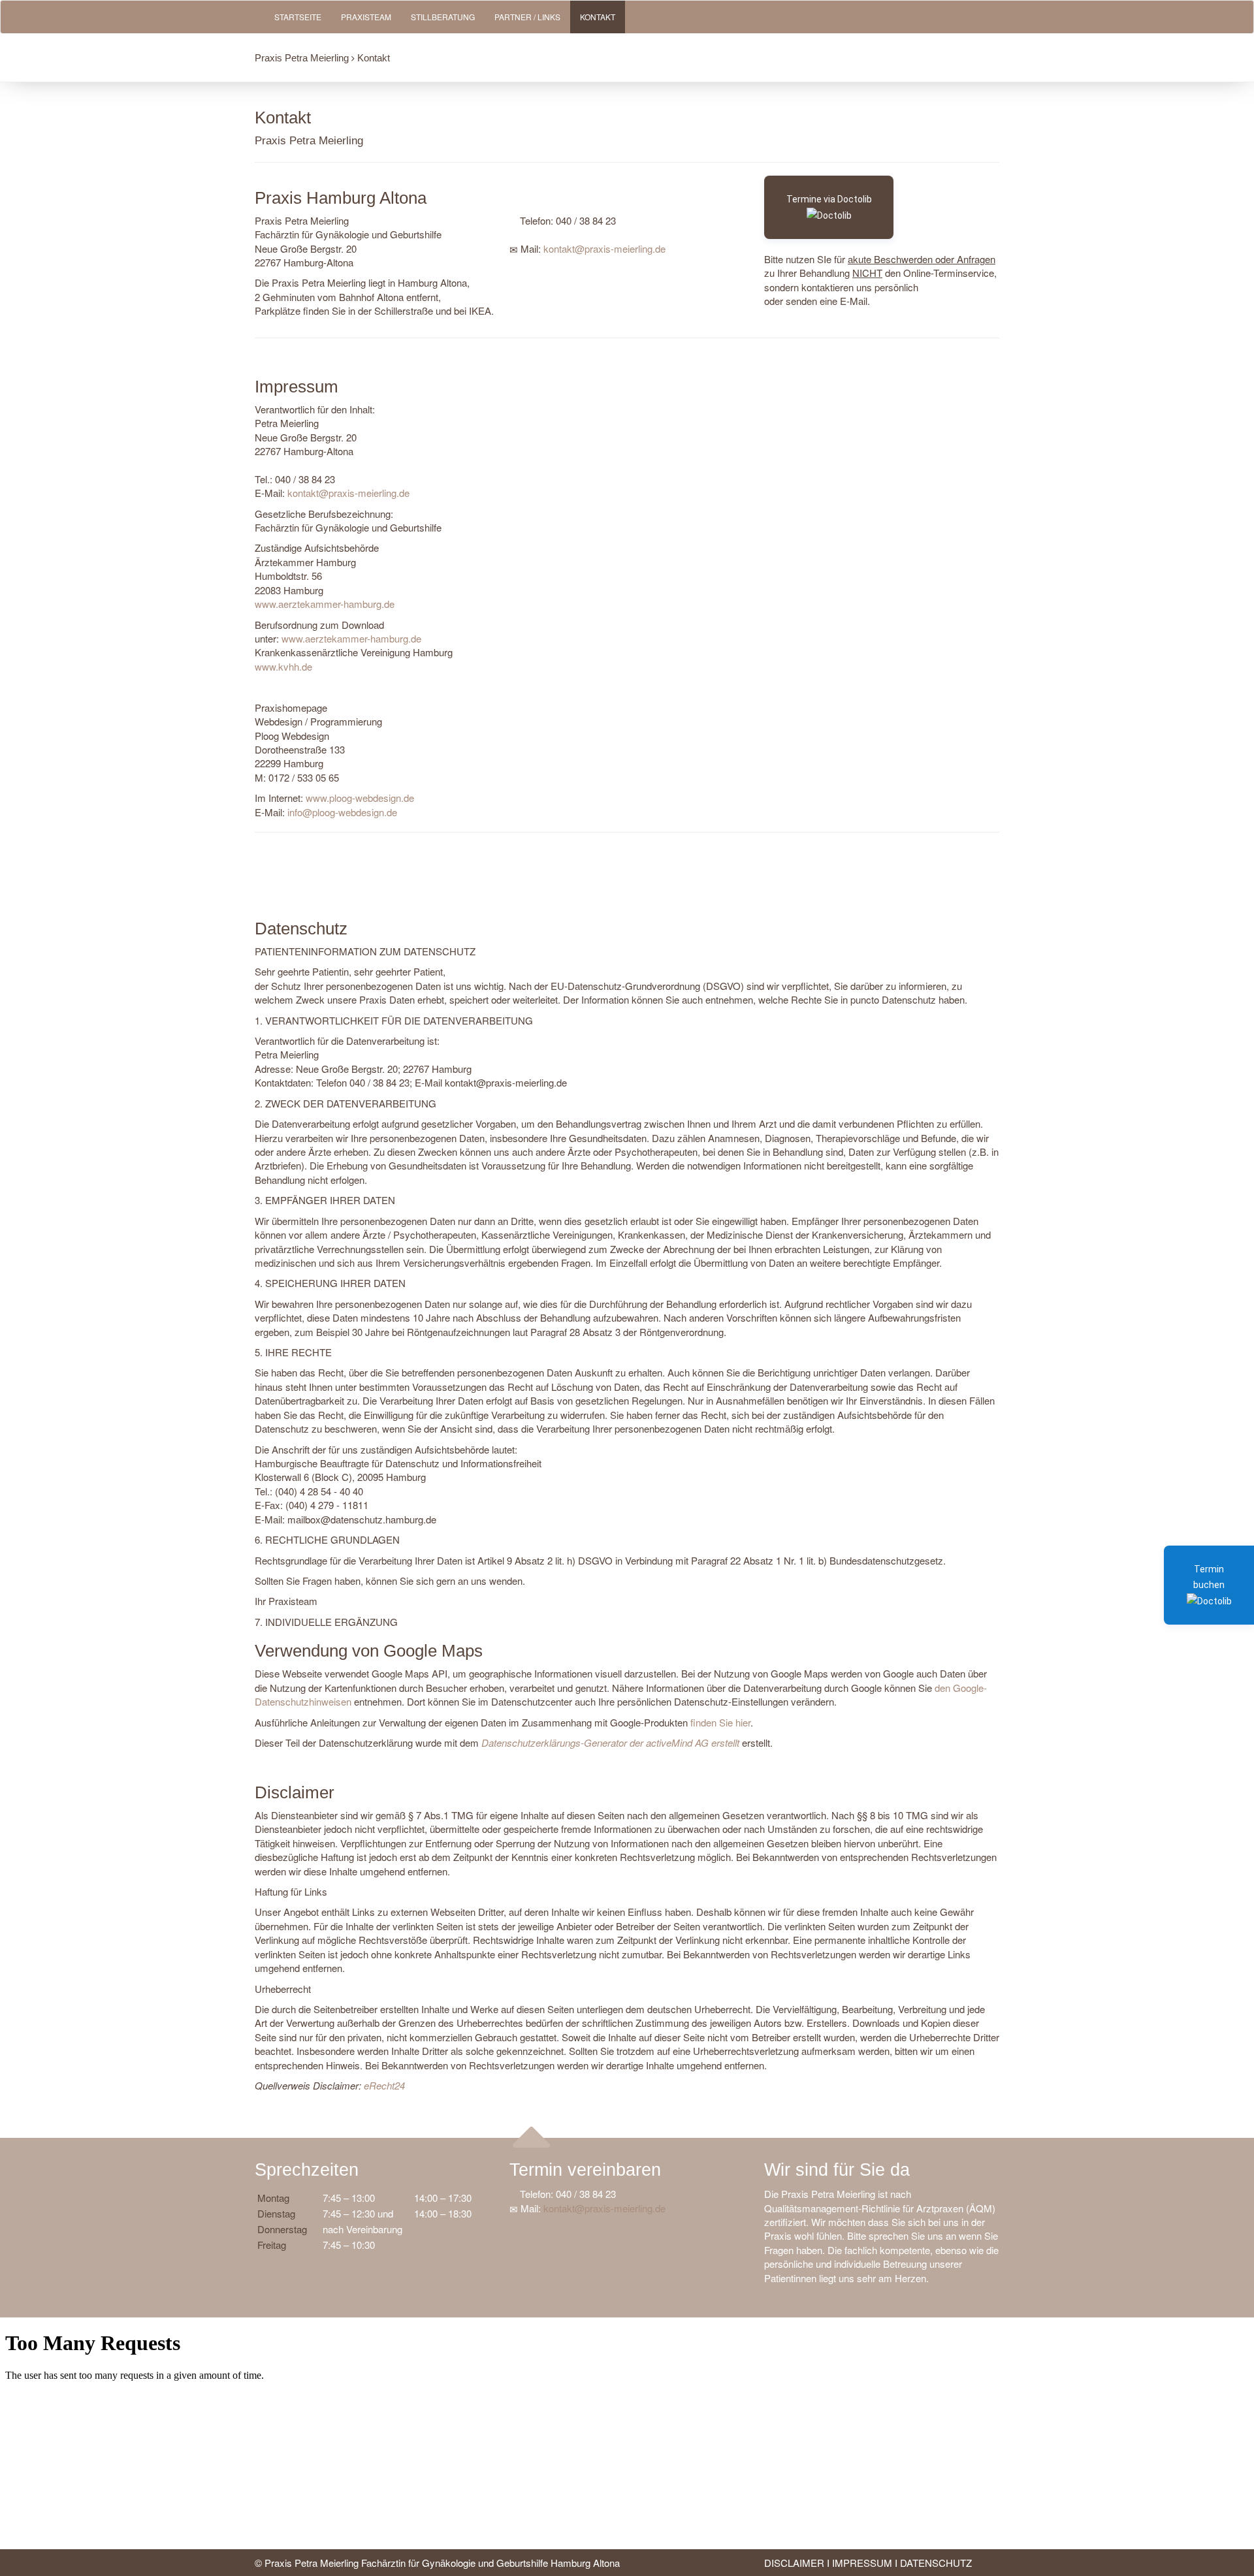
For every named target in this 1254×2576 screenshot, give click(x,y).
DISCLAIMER (794, 2563)
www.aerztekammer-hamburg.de (325, 604)
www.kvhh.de (283, 666)
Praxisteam (366, 17)
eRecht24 (384, 2085)
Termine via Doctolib (829, 199)
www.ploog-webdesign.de (360, 798)
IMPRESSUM (862, 2563)
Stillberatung (443, 17)
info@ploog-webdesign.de (342, 812)
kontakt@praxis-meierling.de (604, 248)
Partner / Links (527, 17)
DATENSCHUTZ (936, 2563)
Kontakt (598, 17)
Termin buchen (1209, 1577)
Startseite (298, 17)
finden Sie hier (719, 1722)
